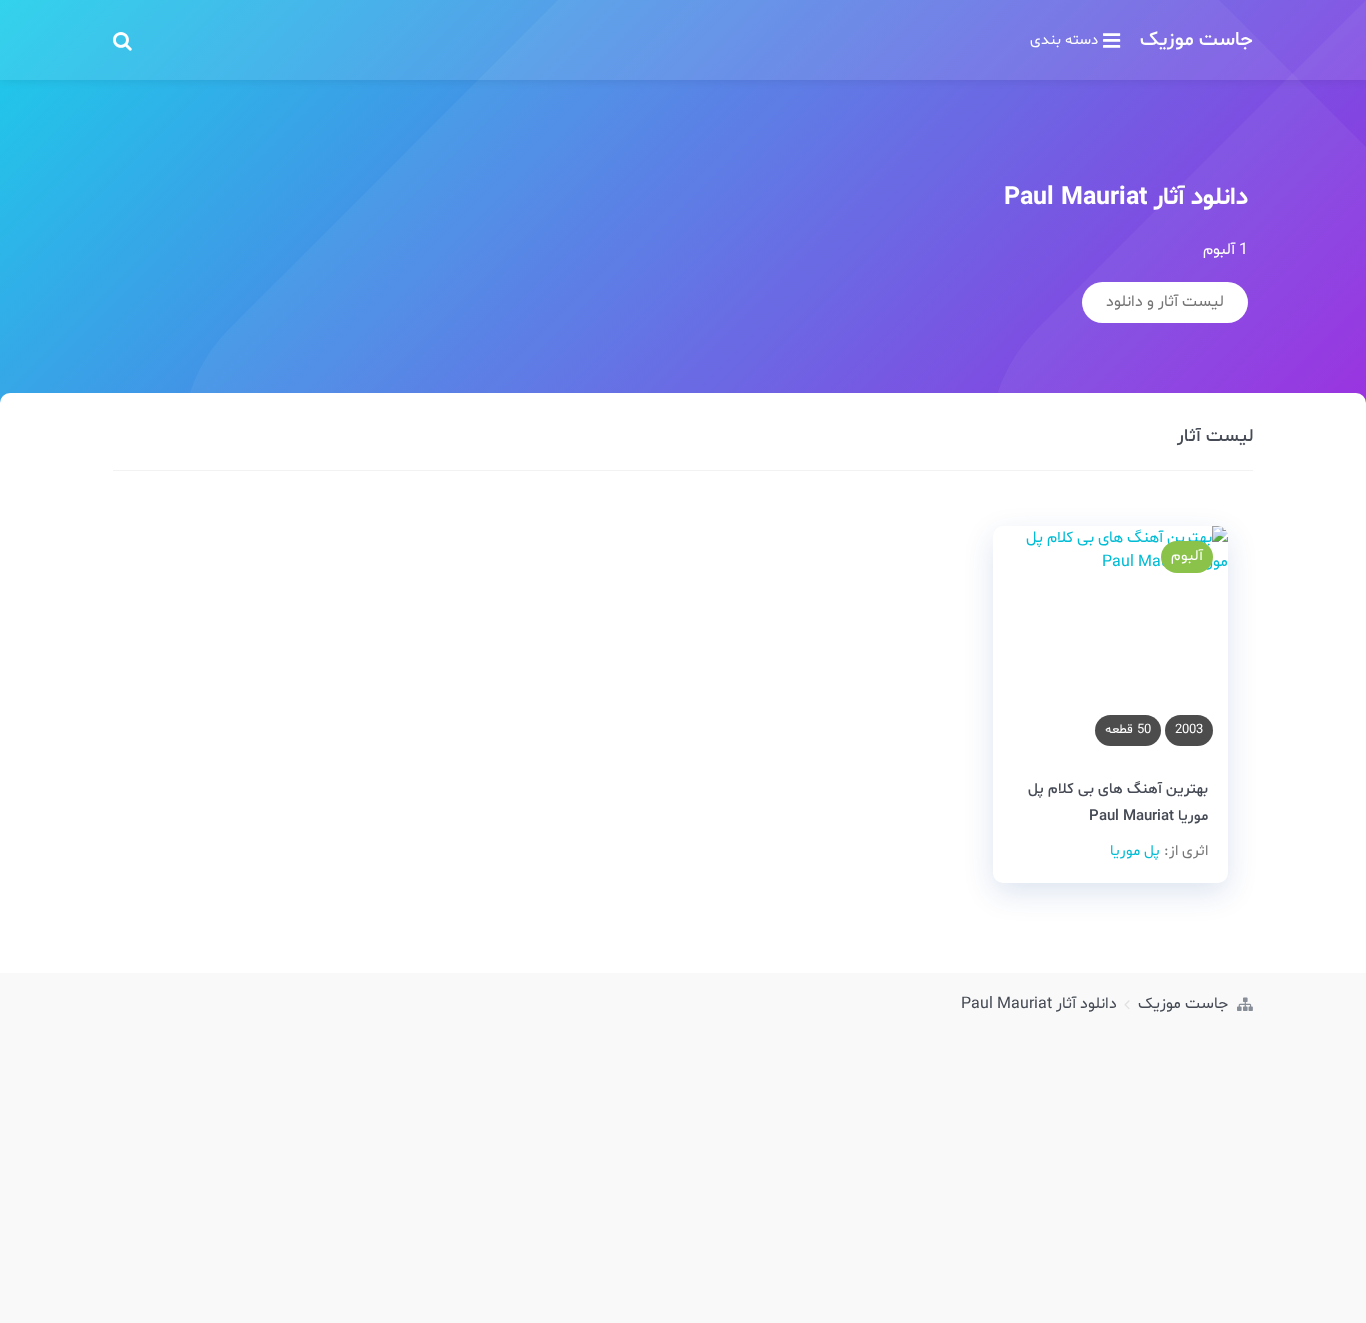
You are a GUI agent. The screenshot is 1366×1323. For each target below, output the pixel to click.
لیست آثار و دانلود (1165, 302)
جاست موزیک (1196, 40)
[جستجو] (122, 40)
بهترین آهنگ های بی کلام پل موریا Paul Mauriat (1118, 803)
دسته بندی (1064, 40)
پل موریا (1135, 851)
